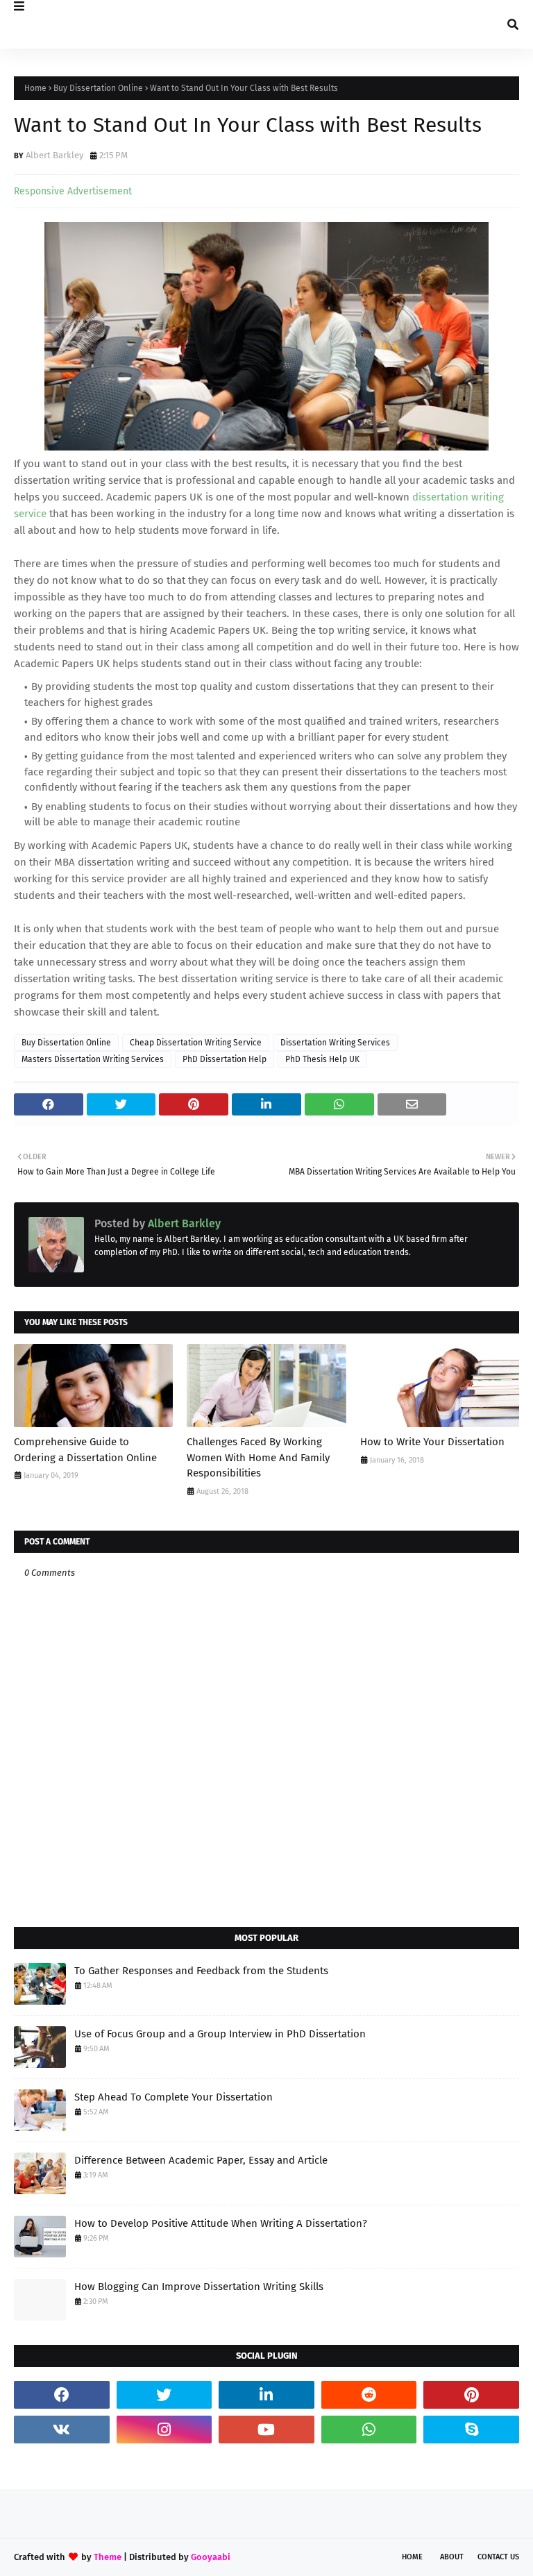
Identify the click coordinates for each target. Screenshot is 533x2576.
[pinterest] (471, 2395)
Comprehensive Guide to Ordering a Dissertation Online (85, 1450)
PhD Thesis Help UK (322, 1059)
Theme (108, 2557)
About (452, 2557)
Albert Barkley (54, 155)
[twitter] (164, 2395)
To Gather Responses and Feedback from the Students (201, 1971)
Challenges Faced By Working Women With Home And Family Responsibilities (258, 1457)
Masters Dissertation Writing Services (93, 1059)
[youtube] (266, 2430)
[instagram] (164, 2430)
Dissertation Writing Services (335, 1043)
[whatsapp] (369, 2430)
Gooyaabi (211, 2557)
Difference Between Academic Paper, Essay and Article (201, 2160)
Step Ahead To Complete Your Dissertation (174, 2097)
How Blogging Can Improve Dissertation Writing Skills (199, 2287)
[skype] (471, 2430)
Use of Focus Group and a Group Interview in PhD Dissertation (220, 2034)
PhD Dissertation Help (225, 1059)
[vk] (62, 2430)
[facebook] (62, 2395)
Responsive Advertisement (73, 191)
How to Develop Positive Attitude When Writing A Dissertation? (221, 2223)
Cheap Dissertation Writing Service (196, 1043)
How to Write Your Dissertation (432, 1442)
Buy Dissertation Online (98, 88)
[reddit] (369, 2395)
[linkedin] (266, 2395)
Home (35, 88)
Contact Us (498, 2557)
